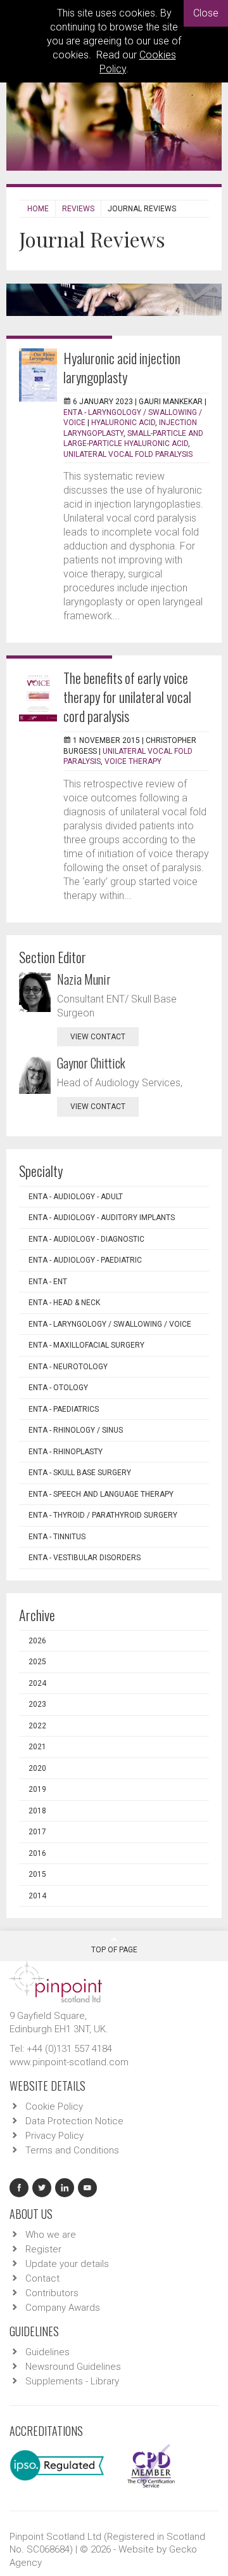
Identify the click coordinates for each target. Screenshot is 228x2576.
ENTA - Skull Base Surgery (80, 1473)
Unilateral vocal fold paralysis (128, 454)
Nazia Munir (84, 979)
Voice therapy (133, 761)
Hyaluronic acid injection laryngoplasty (122, 367)
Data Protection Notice (74, 2121)
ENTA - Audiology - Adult (76, 1197)
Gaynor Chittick (91, 1063)
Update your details (67, 2264)
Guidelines (47, 2352)
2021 (37, 1747)
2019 (37, 1789)
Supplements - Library (72, 2381)
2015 (37, 1874)
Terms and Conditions (72, 2150)
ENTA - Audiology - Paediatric (85, 1260)
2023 (37, 1704)
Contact (42, 2278)
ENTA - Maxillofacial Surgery (86, 1345)
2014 (37, 1896)
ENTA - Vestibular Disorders (85, 1558)
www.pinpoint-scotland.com (69, 2062)
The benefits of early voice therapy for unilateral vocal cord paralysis (127, 697)
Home (38, 209)
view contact (98, 1037)
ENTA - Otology (58, 1388)
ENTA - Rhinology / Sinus (76, 1430)
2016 (37, 1853)
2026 (37, 1641)
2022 (37, 1726)
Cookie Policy (54, 2106)
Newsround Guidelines (73, 2367)
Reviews (78, 209)
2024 (37, 1683)
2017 (37, 1832)
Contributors (52, 2293)
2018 (37, 1811)
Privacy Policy (54, 2136)
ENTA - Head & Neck (64, 1303)
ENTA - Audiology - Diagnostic (86, 1239)
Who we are (51, 2235)
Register (43, 2249)
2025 (37, 1662)
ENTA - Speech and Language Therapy (101, 1494)
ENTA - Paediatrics (64, 1409)
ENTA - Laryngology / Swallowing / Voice (110, 1324)
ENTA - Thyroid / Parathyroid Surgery (103, 1515)
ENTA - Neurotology (68, 1367)
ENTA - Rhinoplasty (66, 1452)
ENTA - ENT (48, 1282)
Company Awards (63, 2308)
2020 (37, 1768)
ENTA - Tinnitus (57, 1537)
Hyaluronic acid (123, 423)
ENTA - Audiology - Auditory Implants (102, 1218)
